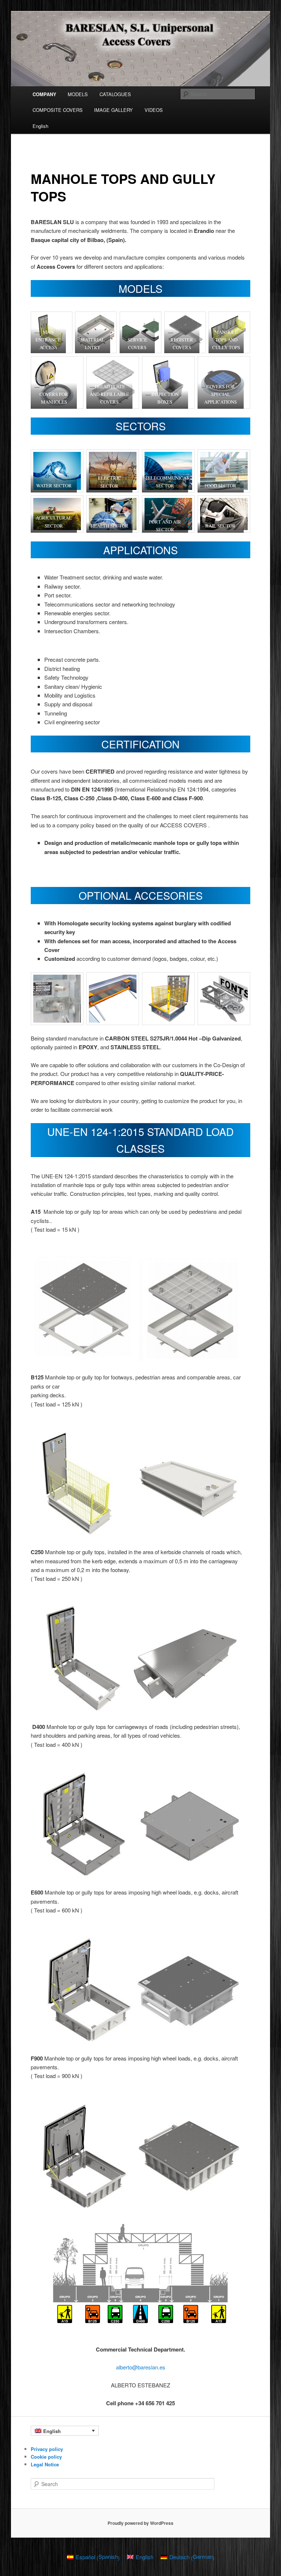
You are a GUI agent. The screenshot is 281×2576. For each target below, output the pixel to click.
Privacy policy (47, 2449)
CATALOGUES (115, 94)
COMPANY (44, 94)
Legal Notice (45, 2464)
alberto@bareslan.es (141, 2367)
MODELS (78, 94)
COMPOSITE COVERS (58, 110)
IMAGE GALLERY (113, 110)
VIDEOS (154, 110)
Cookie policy (46, 2457)
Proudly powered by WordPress (140, 2523)
